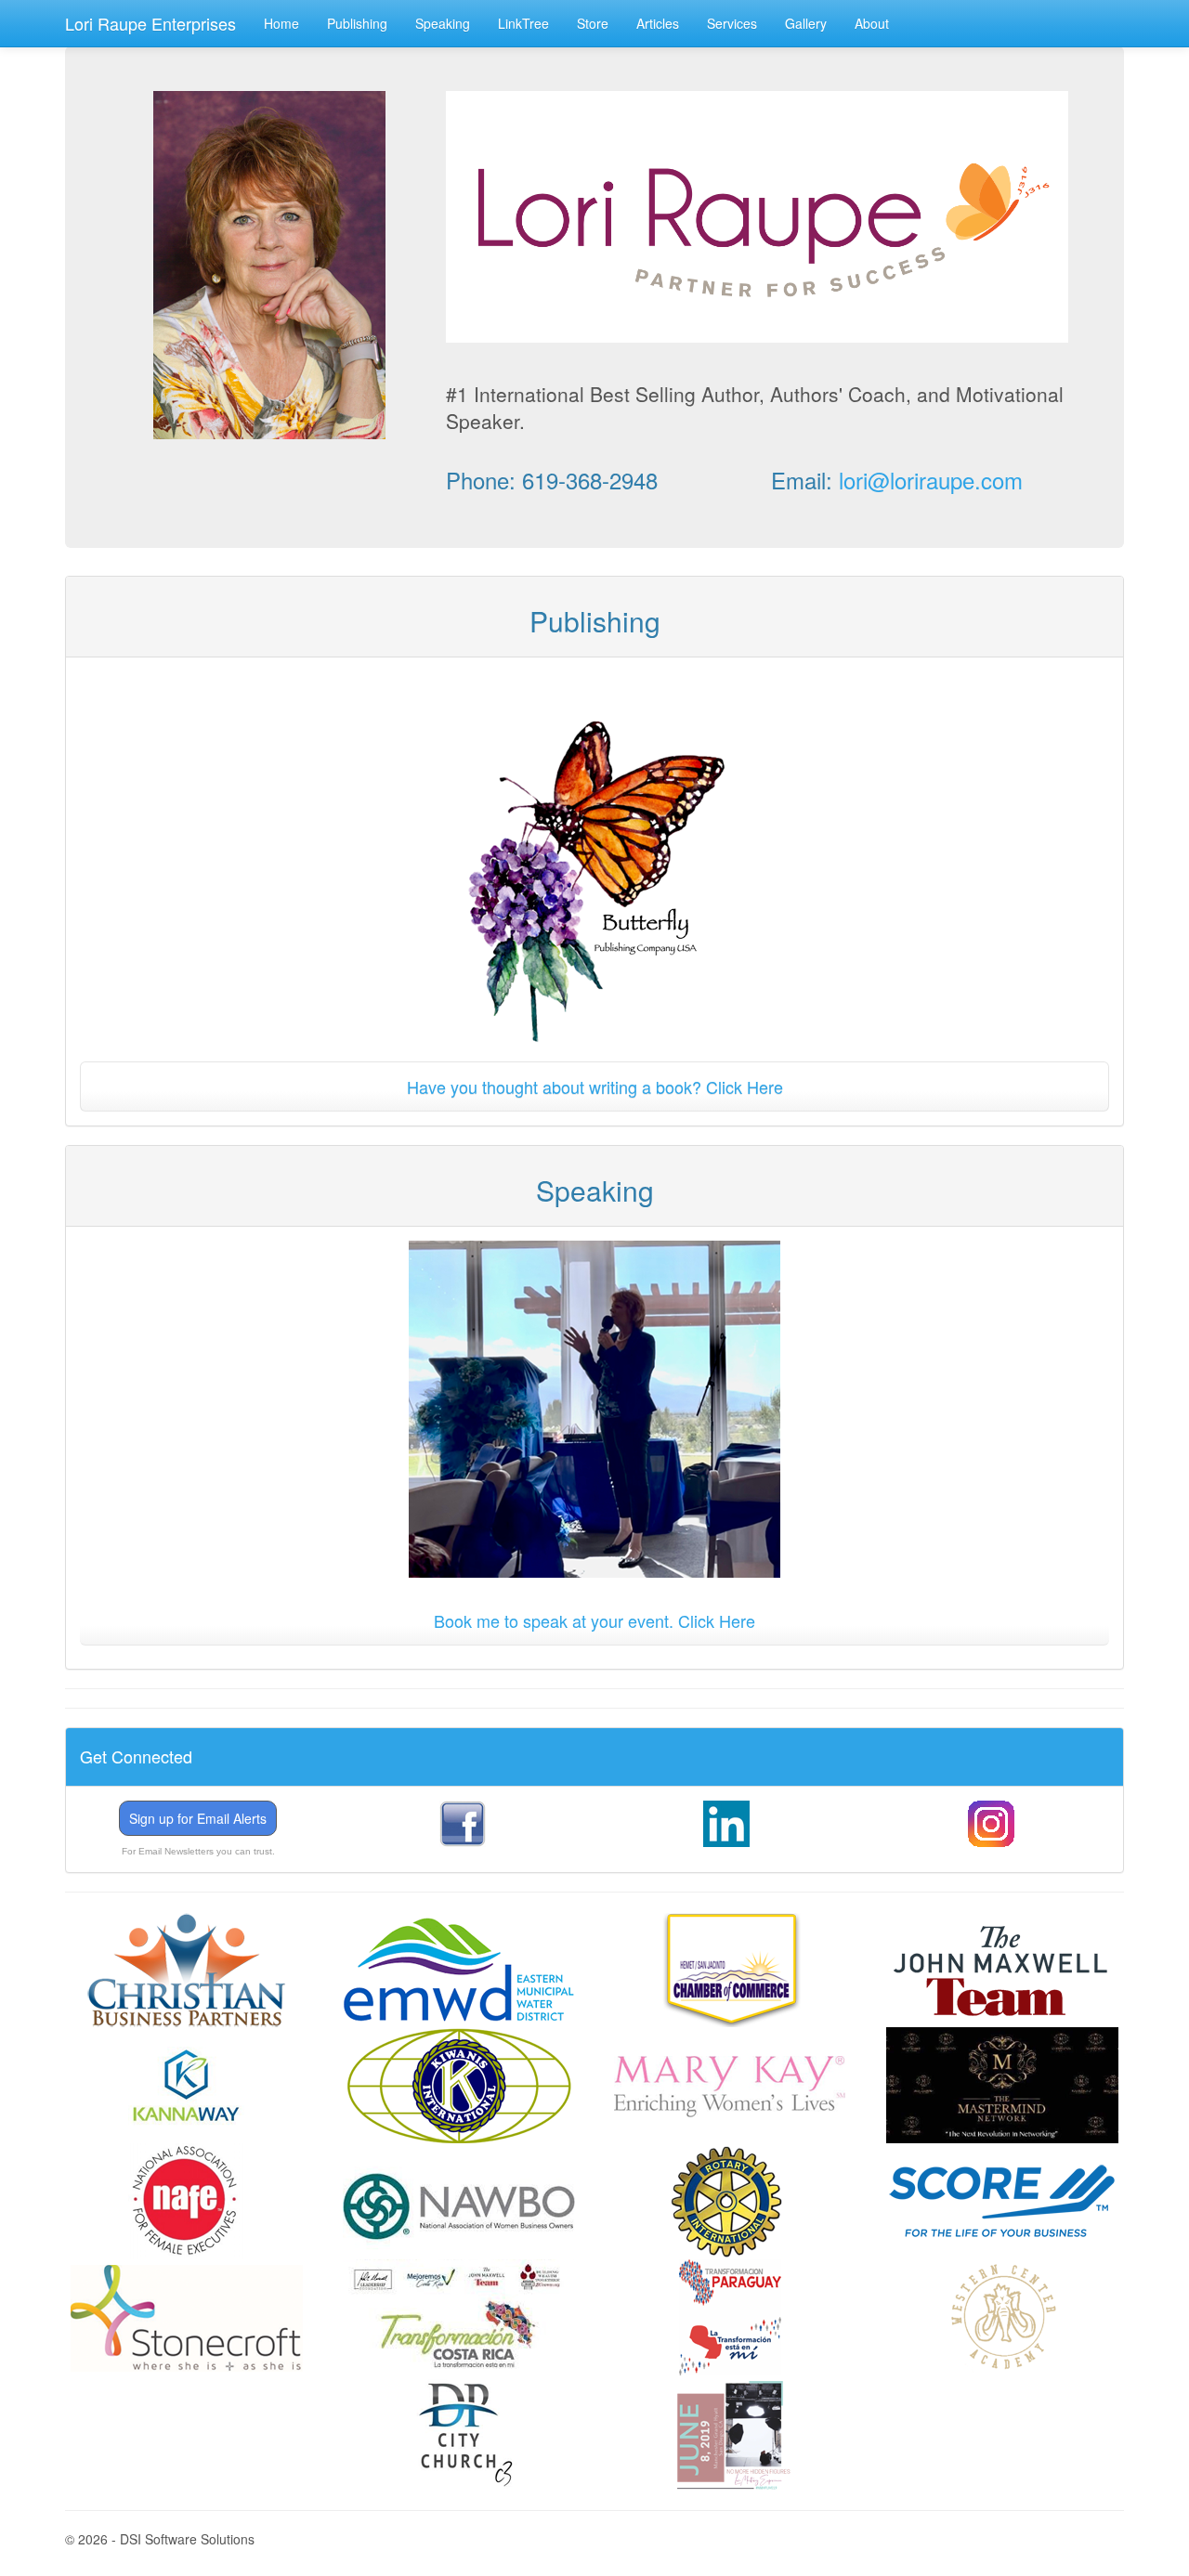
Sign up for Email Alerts (198, 1818)
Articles (658, 23)
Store (593, 23)
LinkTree (523, 23)
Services (732, 23)
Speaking (443, 23)
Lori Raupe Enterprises (150, 23)
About (872, 23)
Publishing (357, 23)
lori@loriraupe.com (931, 480)
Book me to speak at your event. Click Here (594, 1620)
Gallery (806, 23)
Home (281, 23)
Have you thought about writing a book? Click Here (595, 1086)
